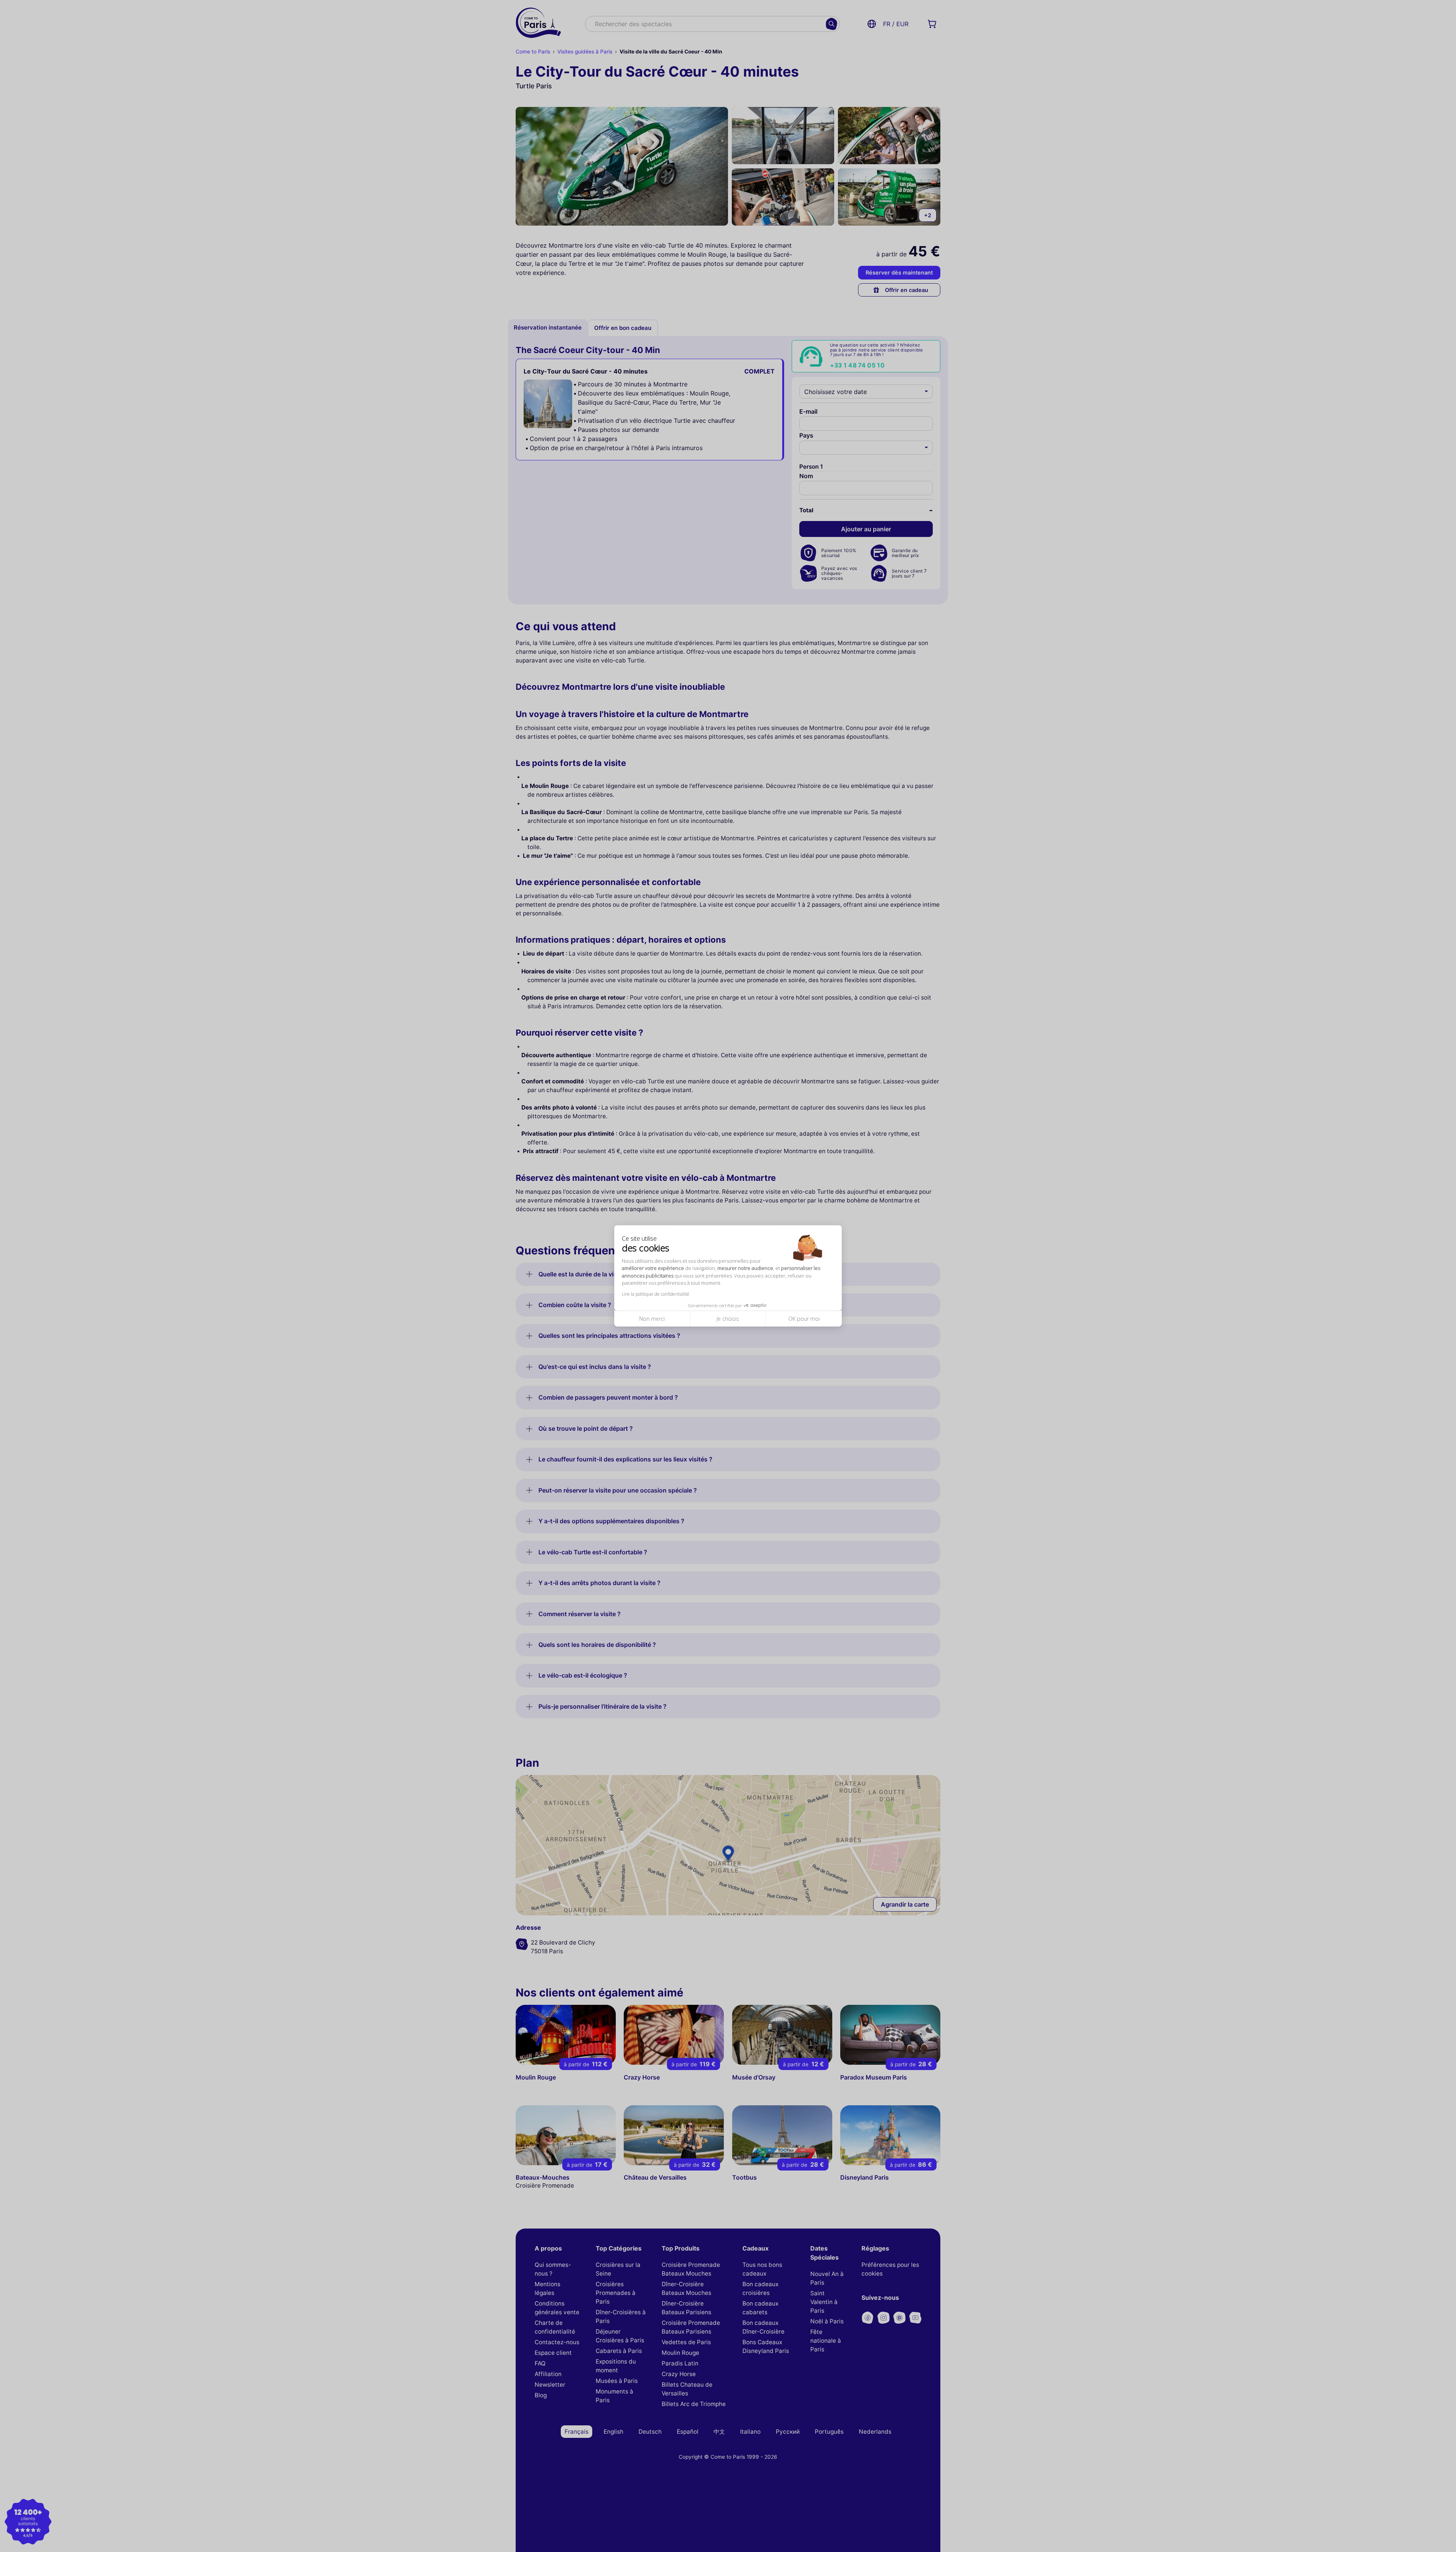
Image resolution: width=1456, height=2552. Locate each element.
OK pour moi (804, 1319)
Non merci (652, 1319)
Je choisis (728, 1319)
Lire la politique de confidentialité (656, 1294)
